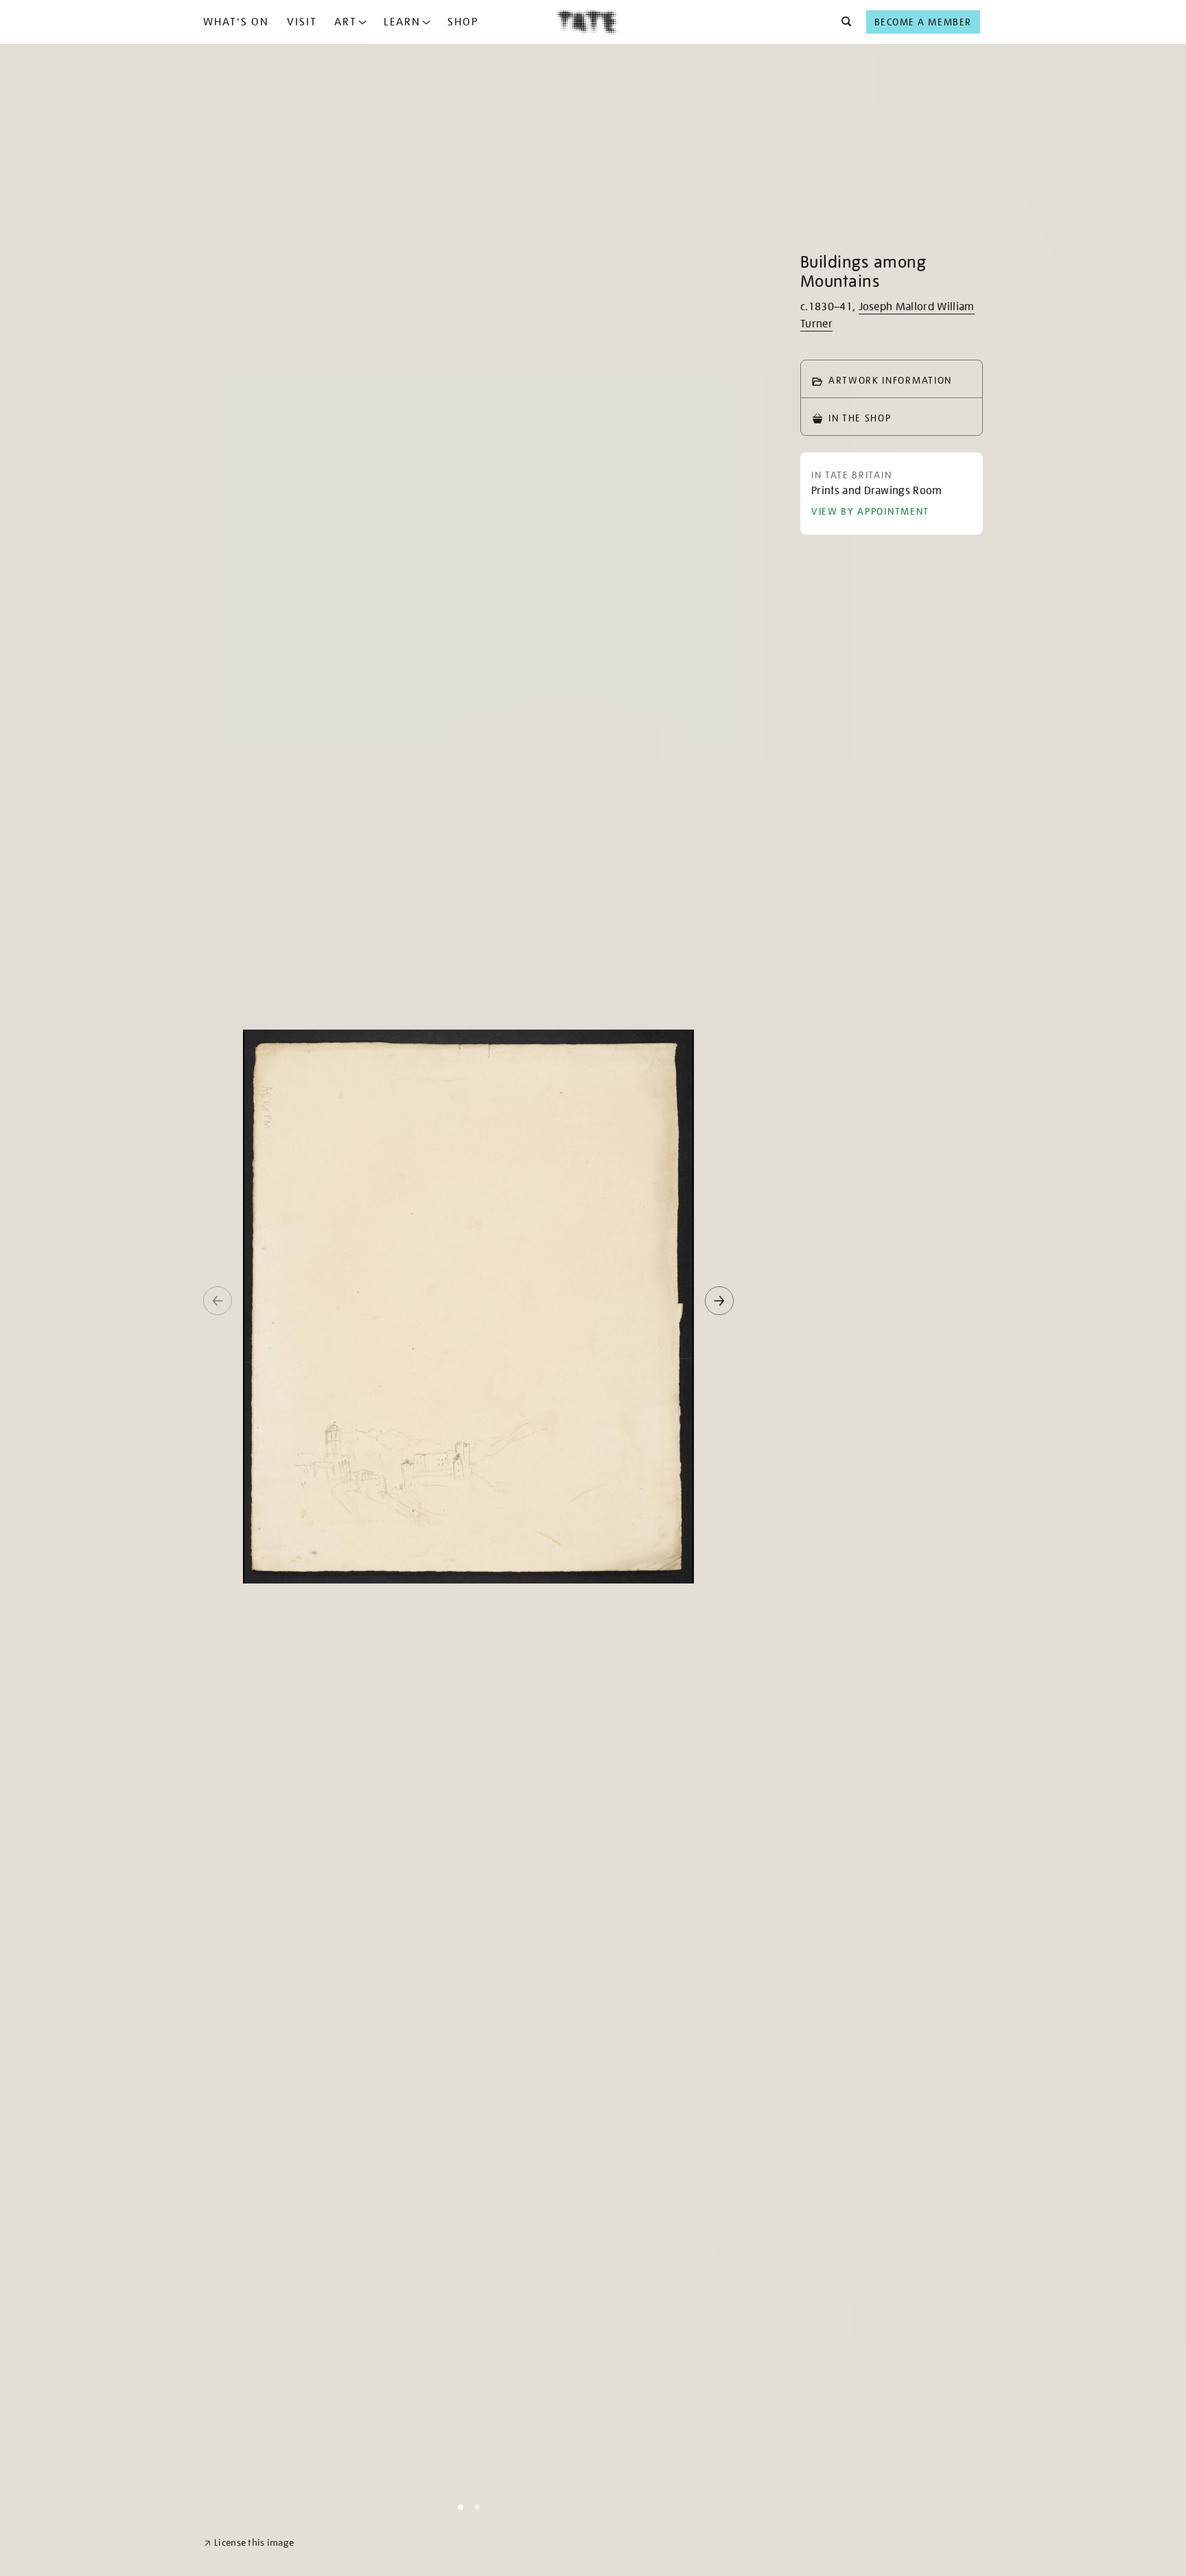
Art (346, 22)
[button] (842, 22)
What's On (236, 22)
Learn (402, 22)
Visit (302, 22)
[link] (249, 2543)
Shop (463, 22)
